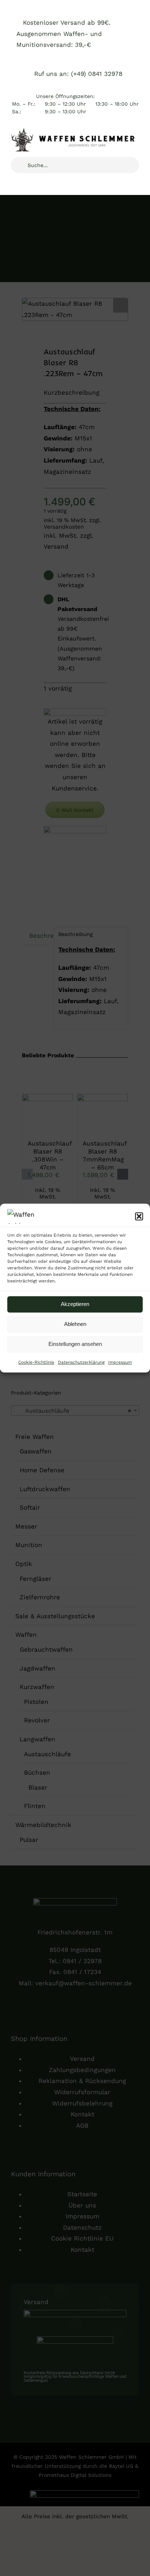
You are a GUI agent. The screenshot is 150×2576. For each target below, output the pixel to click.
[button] (139, 1216)
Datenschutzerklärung (81, 1362)
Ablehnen (75, 1324)
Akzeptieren (75, 1304)
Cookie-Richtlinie (36, 1362)
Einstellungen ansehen (75, 1344)
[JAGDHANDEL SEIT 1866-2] (75, 131)
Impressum (120, 1362)
